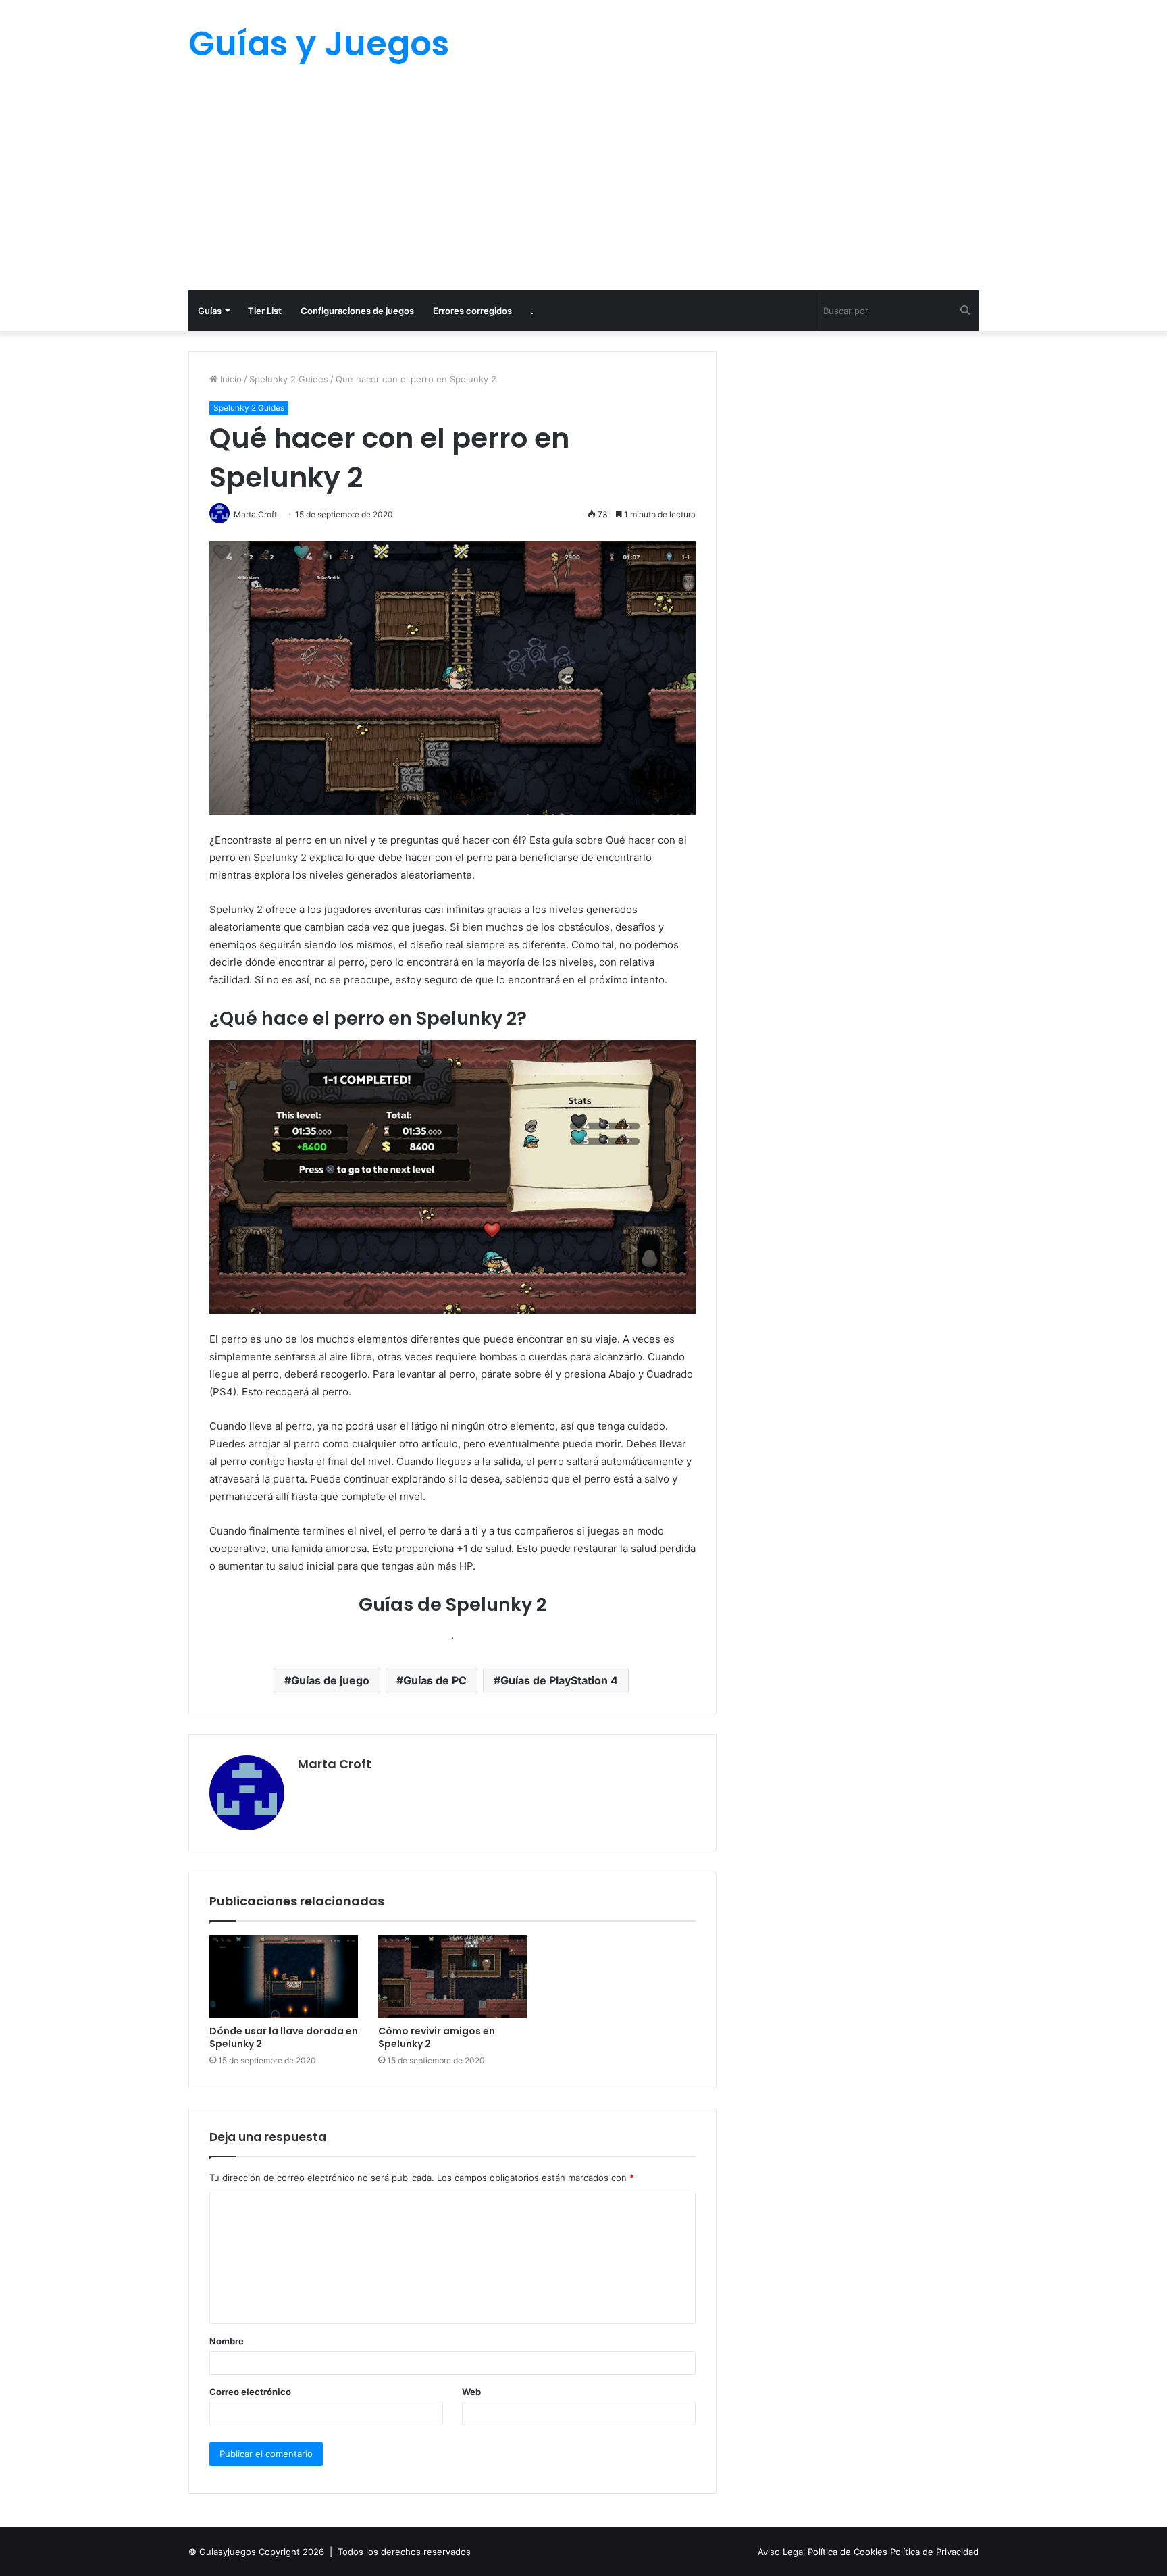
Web (471, 2392)
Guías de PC (435, 1680)
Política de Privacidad (934, 2552)
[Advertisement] (583, 189)
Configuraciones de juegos (357, 311)
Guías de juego (330, 1680)
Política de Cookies (849, 2552)
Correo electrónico (250, 2392)
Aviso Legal (783, 2552)
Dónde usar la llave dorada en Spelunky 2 (284, 2037)
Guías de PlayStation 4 (559, 1680)
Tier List (265, 311)
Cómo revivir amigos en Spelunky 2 (437, 2037)
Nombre (227, 2341)
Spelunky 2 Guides (289, 379)
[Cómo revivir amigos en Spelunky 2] (452, 1977)
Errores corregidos (472, 311)
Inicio (230, 379)
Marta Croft (335, 1764)
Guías (210, 311)
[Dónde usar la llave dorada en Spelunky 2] (284, 1977)
